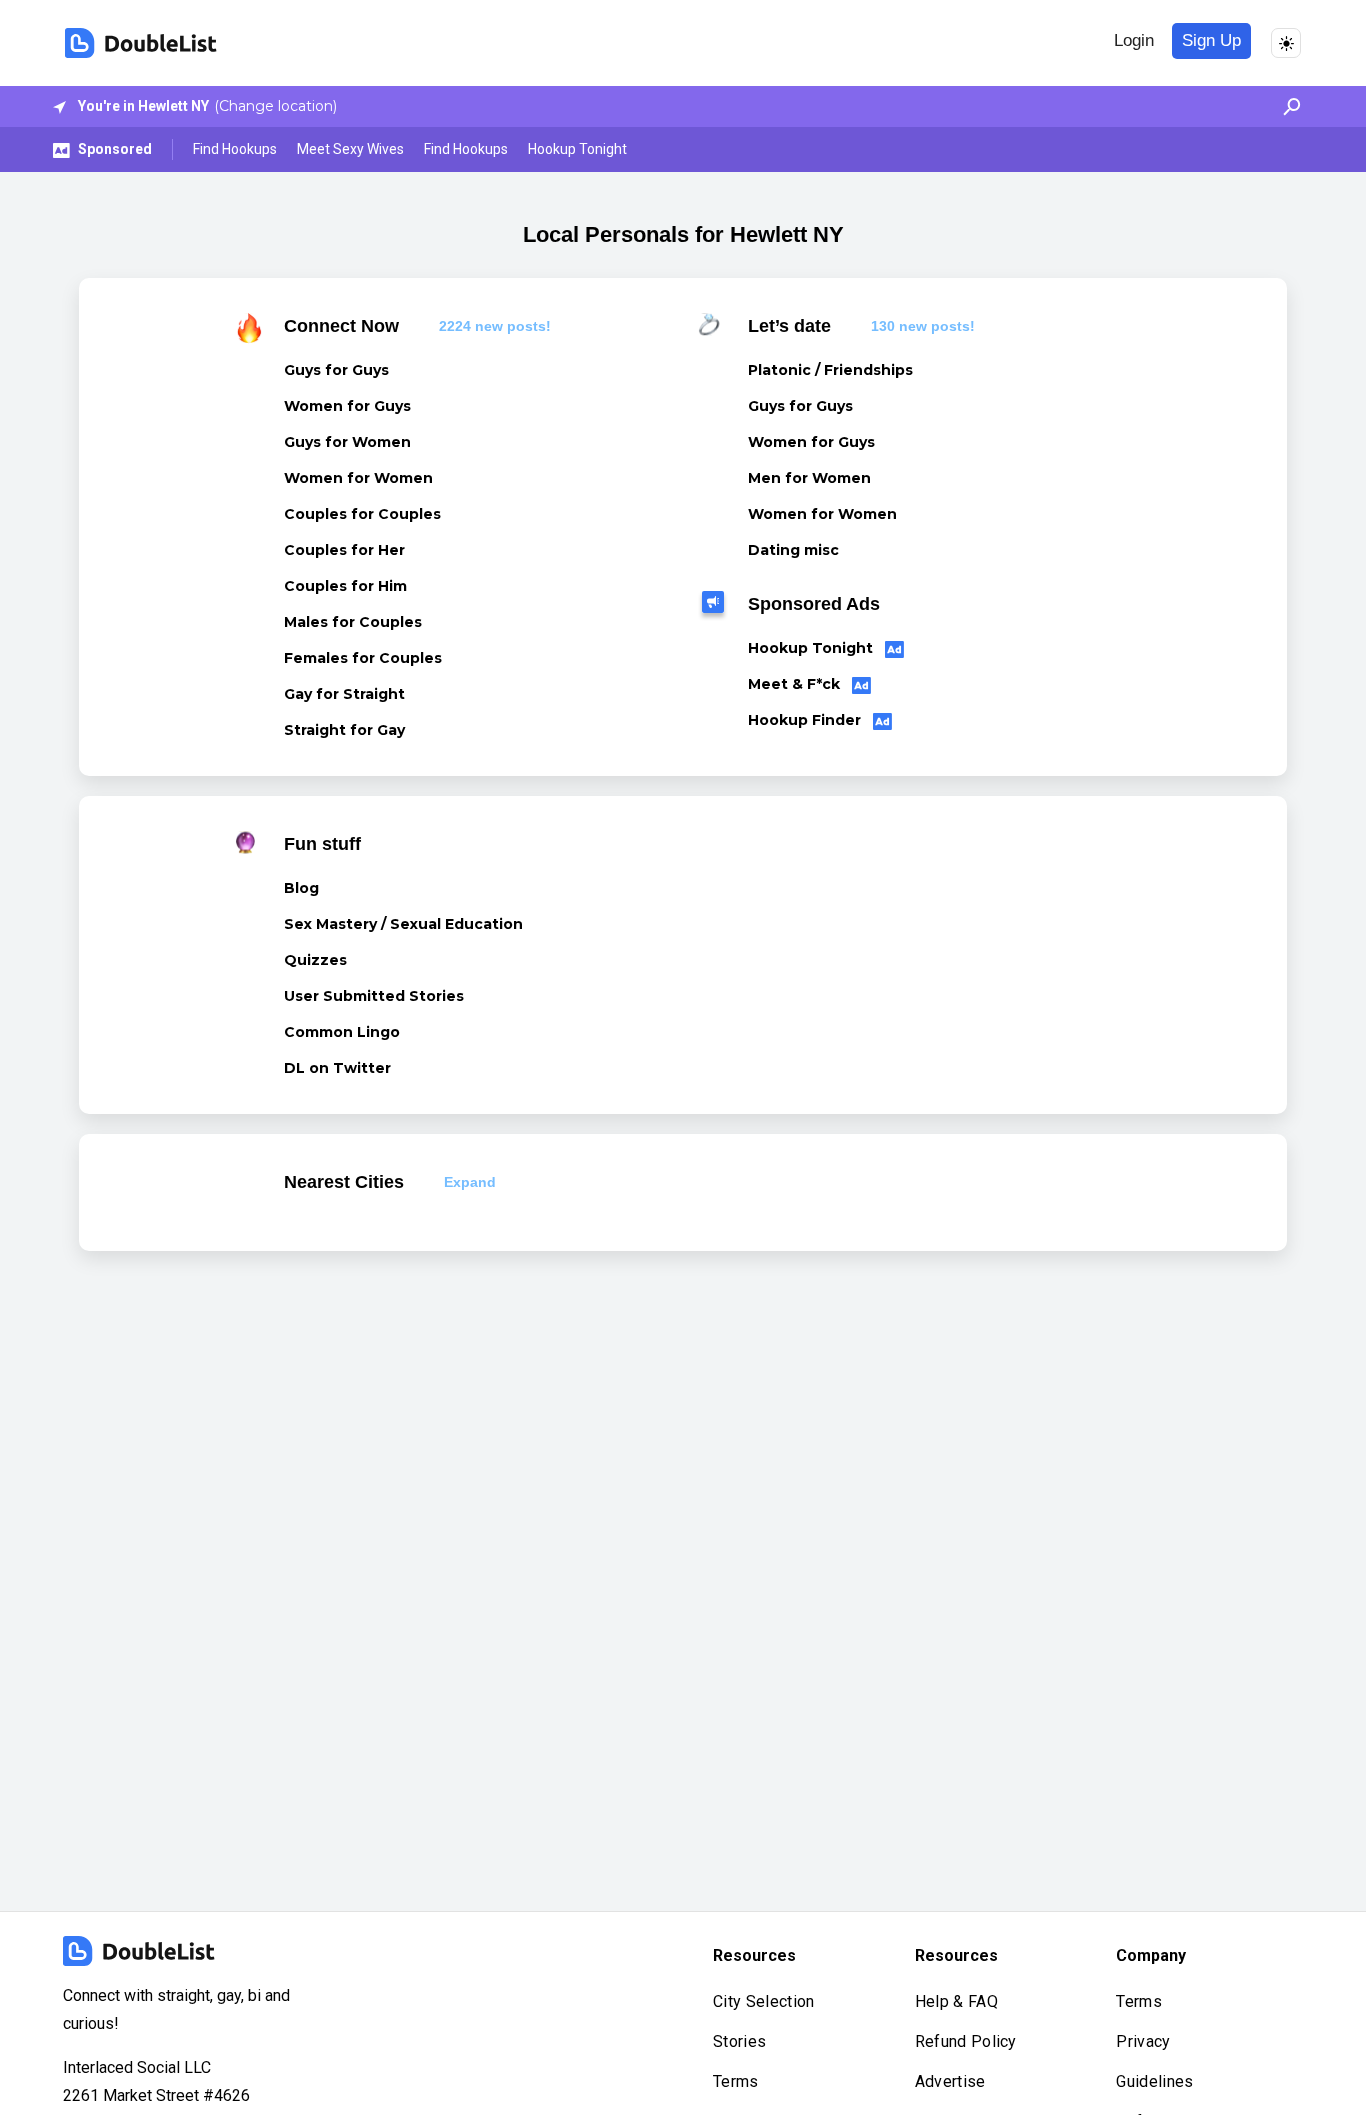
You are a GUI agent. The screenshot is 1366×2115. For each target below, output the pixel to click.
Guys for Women (347, 442)
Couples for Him (345, 586)
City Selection (763, 2001)
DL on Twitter (337, 1068)
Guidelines (1154, 2081)
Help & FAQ (956, 2001)
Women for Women (358, 478)
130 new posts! (923, 326)
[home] (141, 43)
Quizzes (315, 960)
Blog (301, 888)
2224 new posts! (495, 326)
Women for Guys (347, 406)
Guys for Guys (336, 370)
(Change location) (275, 106)
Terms (736, 2081)
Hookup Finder (806, 720)
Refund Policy (966, 2041)
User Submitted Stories (374, 996)
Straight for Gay (344, 730)
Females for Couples (363, 658)
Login (1134, 40)
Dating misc (793, 550)
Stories (739, 2041)
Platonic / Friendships (830, 370)
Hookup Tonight (577, 149)
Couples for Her (344, 550)
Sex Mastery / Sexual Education (403, 924)
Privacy (1143, 2041)
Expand (470, 1182)
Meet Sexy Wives (350, 149)
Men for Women (809, 478)
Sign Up (1211, 40)
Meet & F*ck (796, 684)
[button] (1286, 106)
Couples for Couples (362, 514)
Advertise (950, 2081)
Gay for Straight (344, 694)
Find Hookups (235, 149)
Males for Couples (353, 622)
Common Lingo (342, 1032)
